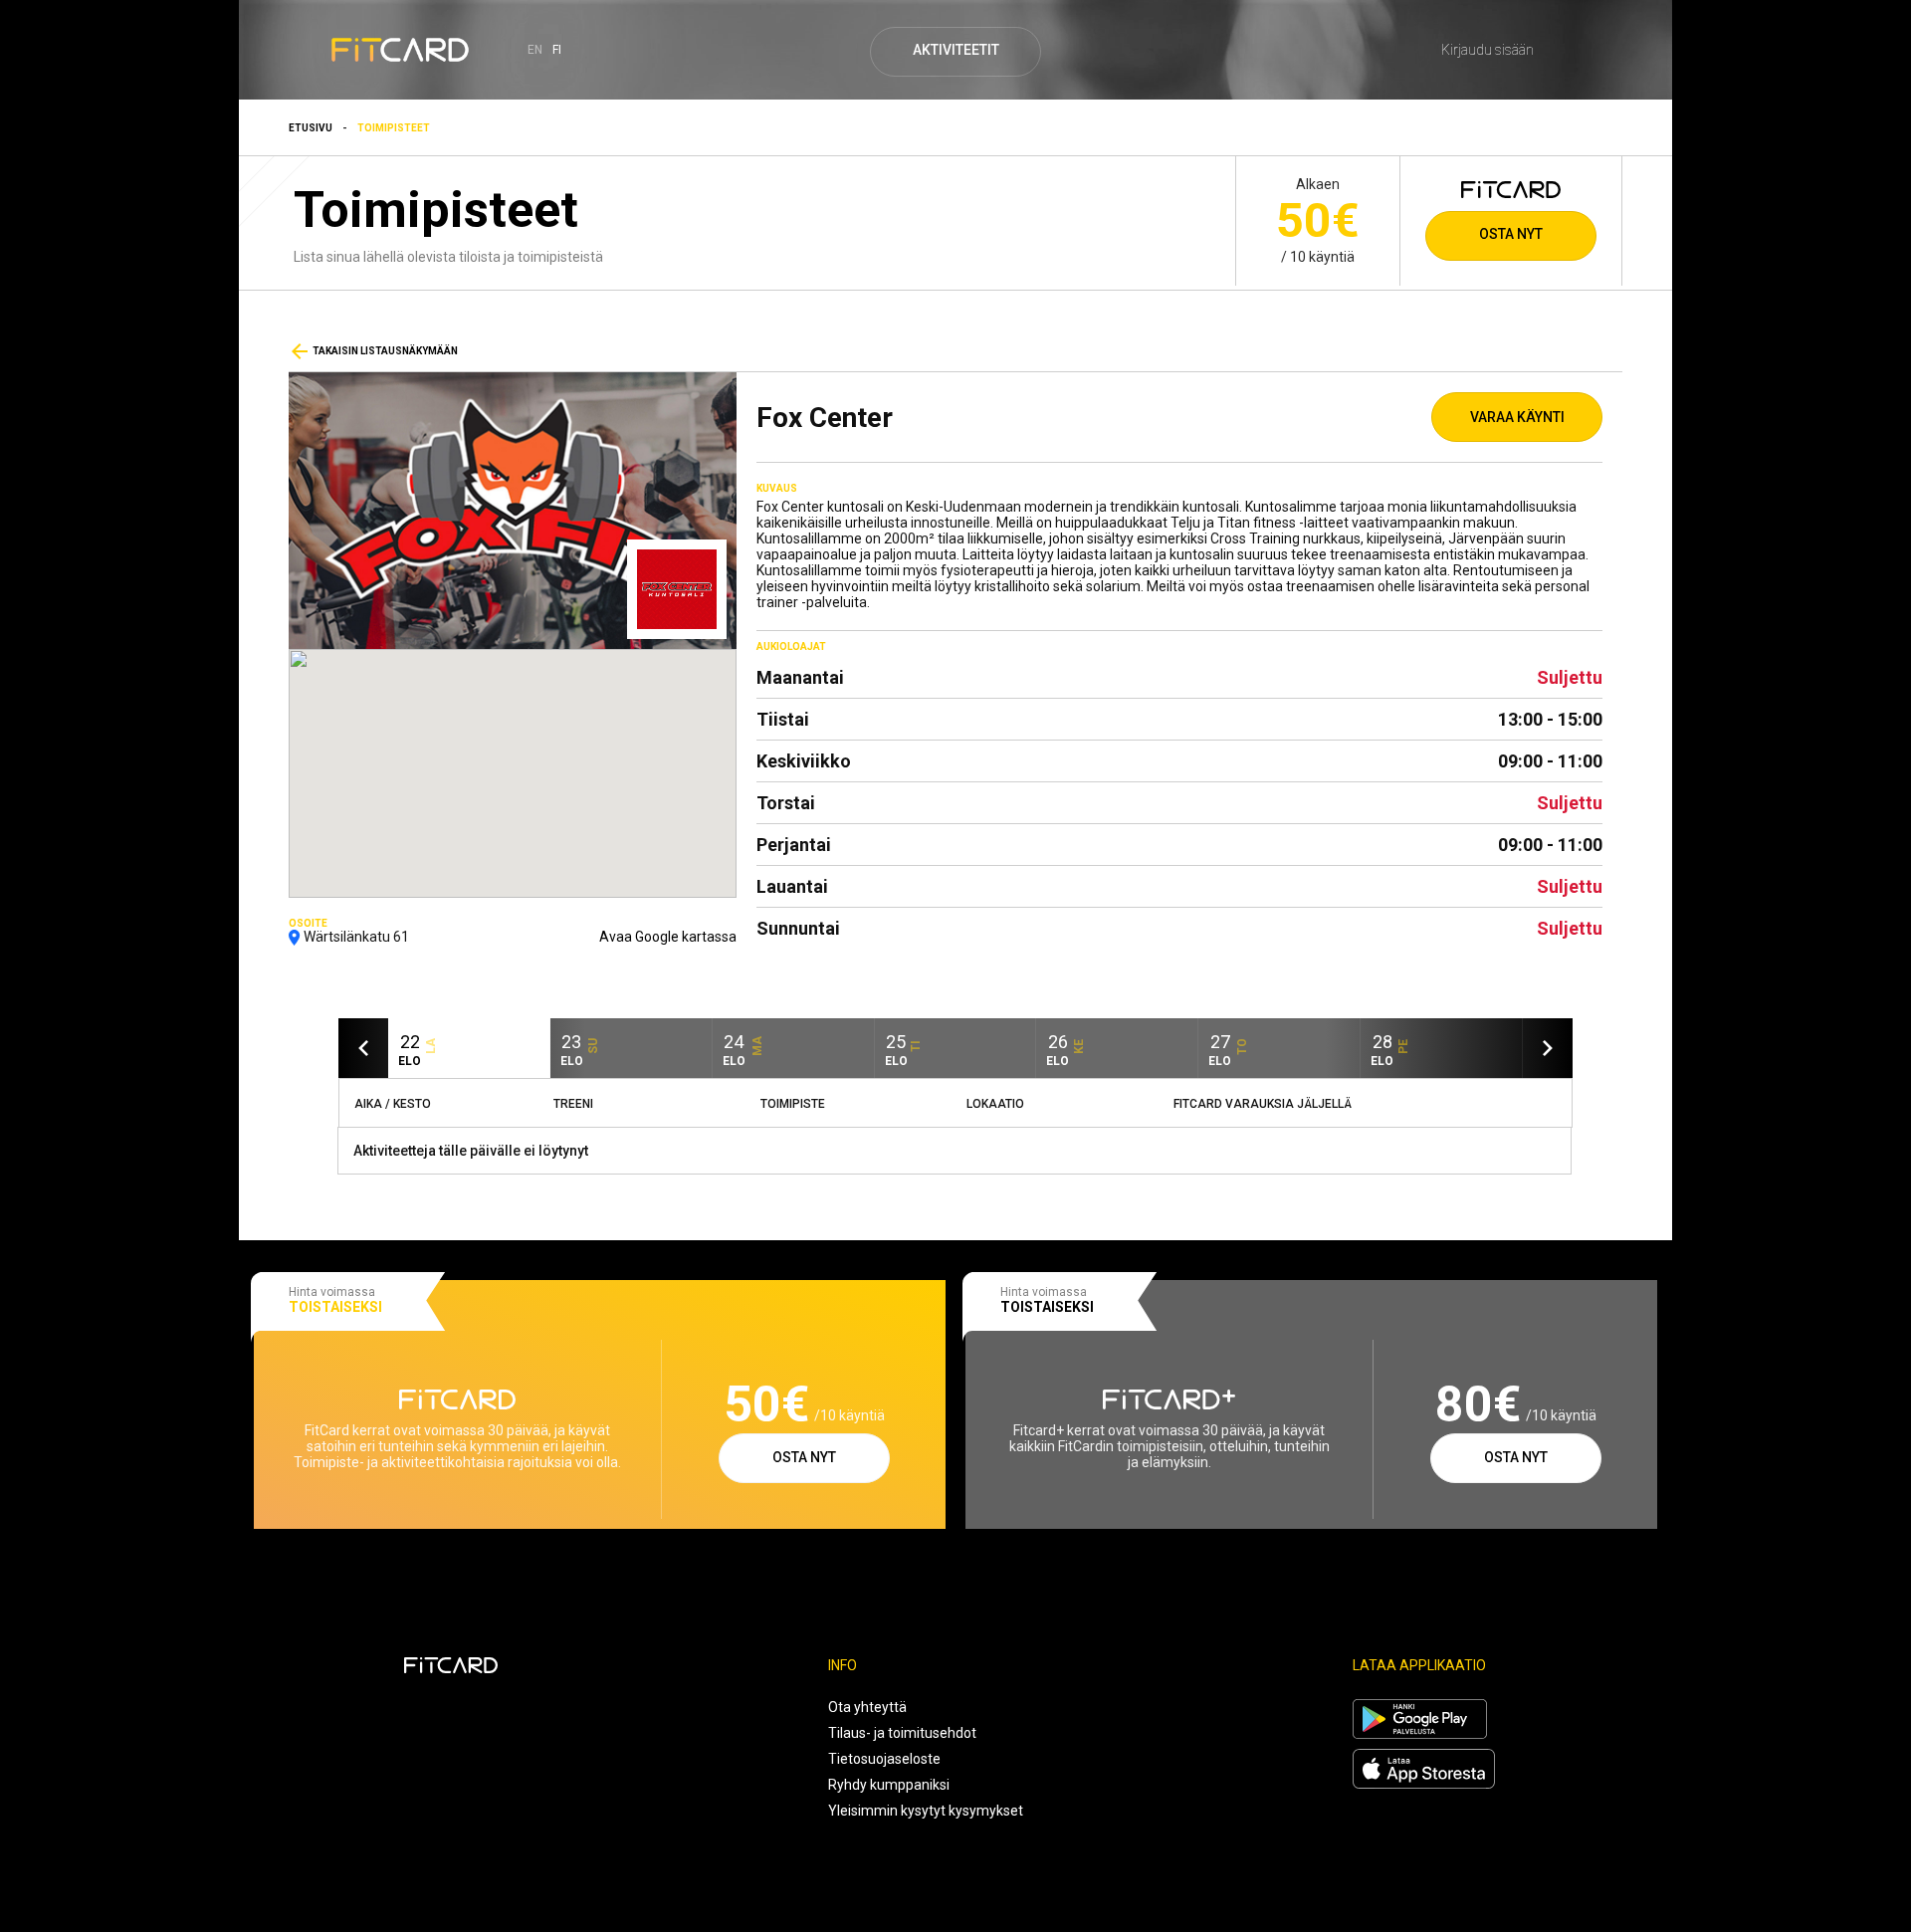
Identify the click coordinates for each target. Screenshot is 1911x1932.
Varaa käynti (1517, 417)
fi (557, 50)
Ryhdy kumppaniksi (889, 1785)
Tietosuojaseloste (884, 1759)
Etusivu (311, 128)
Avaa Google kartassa (668, 937)
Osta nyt (1511, 234)
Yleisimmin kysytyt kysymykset (926, 1811)
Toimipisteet (394, 128)
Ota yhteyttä (867, 1707)
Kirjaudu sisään (1487, 50)
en (535, 50)
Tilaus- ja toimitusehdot (902, 1733)
